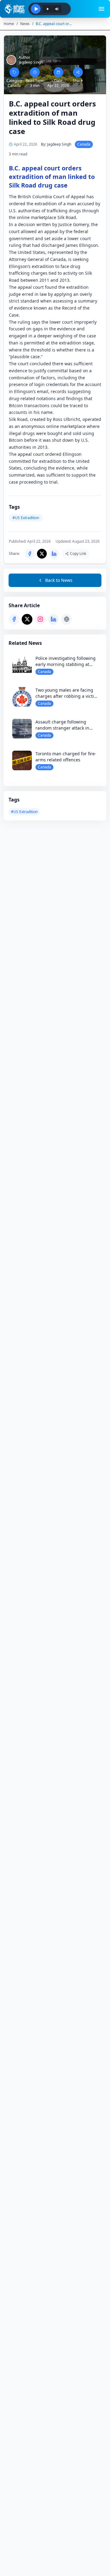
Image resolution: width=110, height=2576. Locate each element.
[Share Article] (78, 72)
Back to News (59, 580)
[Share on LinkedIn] (53, 619)
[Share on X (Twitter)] (27, 619)
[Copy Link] (66, 619)
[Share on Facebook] (14, 619)
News (25, 24)
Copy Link (78, 554)
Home (9, 24)
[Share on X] (42, 554)
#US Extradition (24, 812)
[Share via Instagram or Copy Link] (40, 619)
